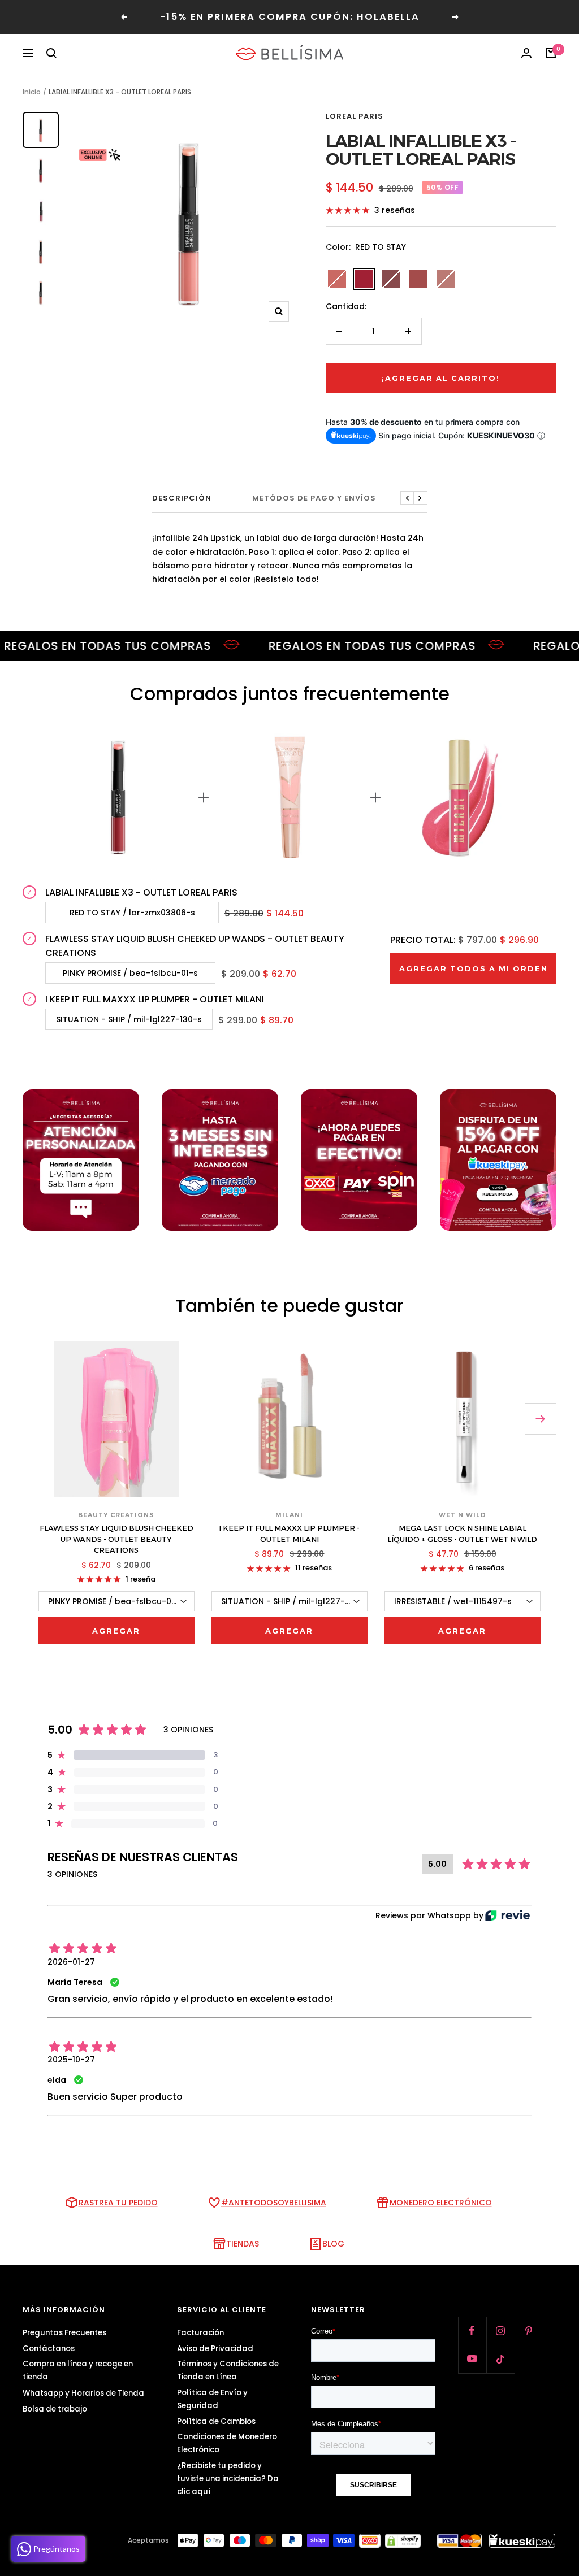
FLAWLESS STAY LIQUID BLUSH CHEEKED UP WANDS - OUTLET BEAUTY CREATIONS (195, 946)
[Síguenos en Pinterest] (529, 2331)
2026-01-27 (71, 1962)
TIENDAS (243, 2244)
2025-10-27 (71, 2060)
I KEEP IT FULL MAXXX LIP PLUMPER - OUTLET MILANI (155, 999)
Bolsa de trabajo (55, 2409)
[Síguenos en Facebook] (472, 2331)
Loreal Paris (355, 116)
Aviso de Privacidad (215, 2349)
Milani (289, 1515)
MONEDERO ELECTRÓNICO (441, 2203)
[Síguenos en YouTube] (472, 2359)
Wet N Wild (463, 1515)
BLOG (333, 2244)
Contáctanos (49, 2349)
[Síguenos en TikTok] (500, 2359)
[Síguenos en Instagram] (500, 2331)
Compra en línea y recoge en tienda (78, 2370)
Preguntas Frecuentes (64, 2333)
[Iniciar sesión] (526, 53)
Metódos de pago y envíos (314, 499)
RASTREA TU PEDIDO (118, 2203)
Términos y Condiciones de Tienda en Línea (228, 2370)
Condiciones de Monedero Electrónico (227, 2443)
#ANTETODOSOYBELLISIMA (274, 2203)
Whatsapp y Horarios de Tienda (83, 2393)
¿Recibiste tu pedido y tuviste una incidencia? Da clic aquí (228, 2479)
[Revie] (507, 1915)
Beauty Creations (116, 1515)
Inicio (32, 92)
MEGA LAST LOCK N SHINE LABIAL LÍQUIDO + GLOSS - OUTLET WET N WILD (462, 1534)
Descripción (182, 499)
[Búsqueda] (51, 53)
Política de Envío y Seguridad (212, 2399)
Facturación (200, 2333)
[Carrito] (551, 53)
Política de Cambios (216, 2421)
